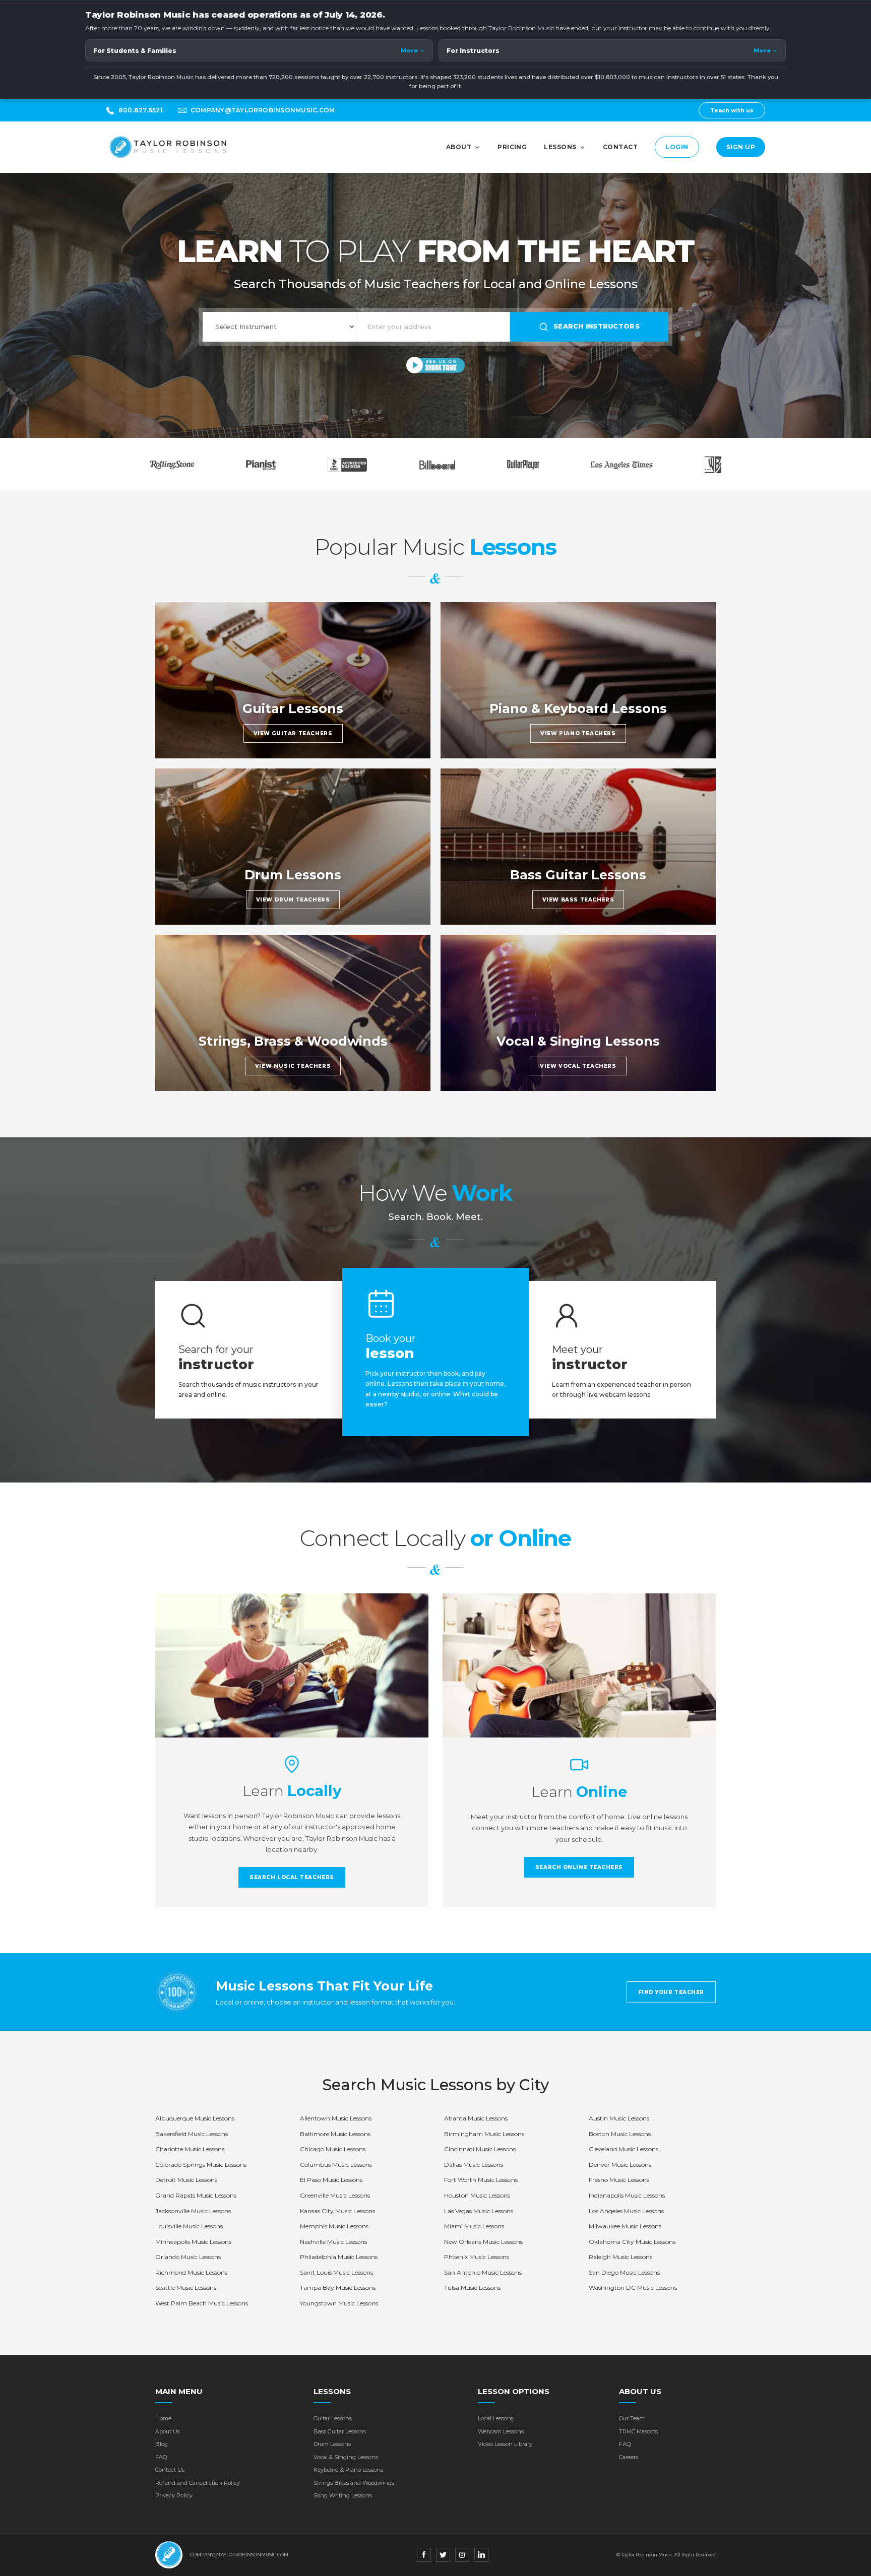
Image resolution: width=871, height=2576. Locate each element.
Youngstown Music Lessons (339, 2303)
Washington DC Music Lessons (633, 2288)
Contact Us (170, 2470)
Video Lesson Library (505, 2444)
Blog (162, 2444)
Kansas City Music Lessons (337, 2211)
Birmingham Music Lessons (484, 2134)
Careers (629, 2457)
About (459, 147)
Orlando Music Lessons (188, 2257)
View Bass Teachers (578, 900)
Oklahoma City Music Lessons (632, 2242)
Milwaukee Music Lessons (625, 2226)
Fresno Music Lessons (619, 2180)
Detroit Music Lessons (186, 2180)
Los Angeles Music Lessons (626, 2211)
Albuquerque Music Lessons (195, 2118)
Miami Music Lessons (474, 2226)
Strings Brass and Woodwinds (354, 2483)
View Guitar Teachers (293, 733)
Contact (620, 147)
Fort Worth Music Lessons (481, 2180)
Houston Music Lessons (477, 2195)
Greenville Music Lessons (335, 2195)
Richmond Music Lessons (191, 2272)
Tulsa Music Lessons (472, 2288)
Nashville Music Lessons (333, 2242)
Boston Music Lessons (620, 2134)
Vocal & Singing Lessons (346, 2457)
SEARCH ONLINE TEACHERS (579, 1867)
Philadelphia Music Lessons (339, 2257)
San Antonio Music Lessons (483, 2272)
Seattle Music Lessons (186, 2288)
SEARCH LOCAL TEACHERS (292, 1877)
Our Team (632, 2418)
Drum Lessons (332, 2444)
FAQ (161, 2457)
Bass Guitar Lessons (340, 2431)
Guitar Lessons (333, 2418)
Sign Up (741, 147)
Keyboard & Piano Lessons (348, 2470)
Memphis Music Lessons (334, 2226)
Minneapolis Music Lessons (193, 2242)
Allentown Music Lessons (336, 2118)
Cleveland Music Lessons (624, 2149)
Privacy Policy (174, 2495)
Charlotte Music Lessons (190, 2149)
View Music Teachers (293, 1066)
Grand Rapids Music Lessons (196, 2195)
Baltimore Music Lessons (335, 2134)
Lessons (560, 147)
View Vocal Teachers (578, 1066)
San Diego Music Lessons (624, 2272)
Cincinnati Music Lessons (480, 2149)
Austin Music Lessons (619, 2118)
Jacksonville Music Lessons (193, 2211)
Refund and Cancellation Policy (198, 2483)
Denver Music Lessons (620, 2165)
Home (163, 2418)
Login (677, 147)
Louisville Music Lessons (189, 2226)
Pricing (512, 147)
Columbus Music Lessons (336, 2165)
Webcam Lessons (501, 2431)
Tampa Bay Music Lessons (338, 2288)
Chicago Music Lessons (333, 2149)
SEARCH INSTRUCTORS (597, 326)
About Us (168, 2431)
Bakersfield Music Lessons (192, 2134)
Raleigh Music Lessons (620, 2257)
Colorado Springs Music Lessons (201, 2165)
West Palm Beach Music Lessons (202, 2303)
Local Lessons (496, 2418)
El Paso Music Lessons (331, 2180)
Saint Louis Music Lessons (336, 2272)
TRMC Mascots (638, 2431)
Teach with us (732, 110)
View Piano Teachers (578, 733)
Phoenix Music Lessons (477, 2257)
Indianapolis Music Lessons (627, 2195)
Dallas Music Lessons (474, 2165)
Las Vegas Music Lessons (479, 2211)
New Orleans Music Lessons (483, 2242)
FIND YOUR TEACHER (671, 1992)
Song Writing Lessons (343, 2495)
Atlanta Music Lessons (476, 2118)
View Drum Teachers (293, 900)
